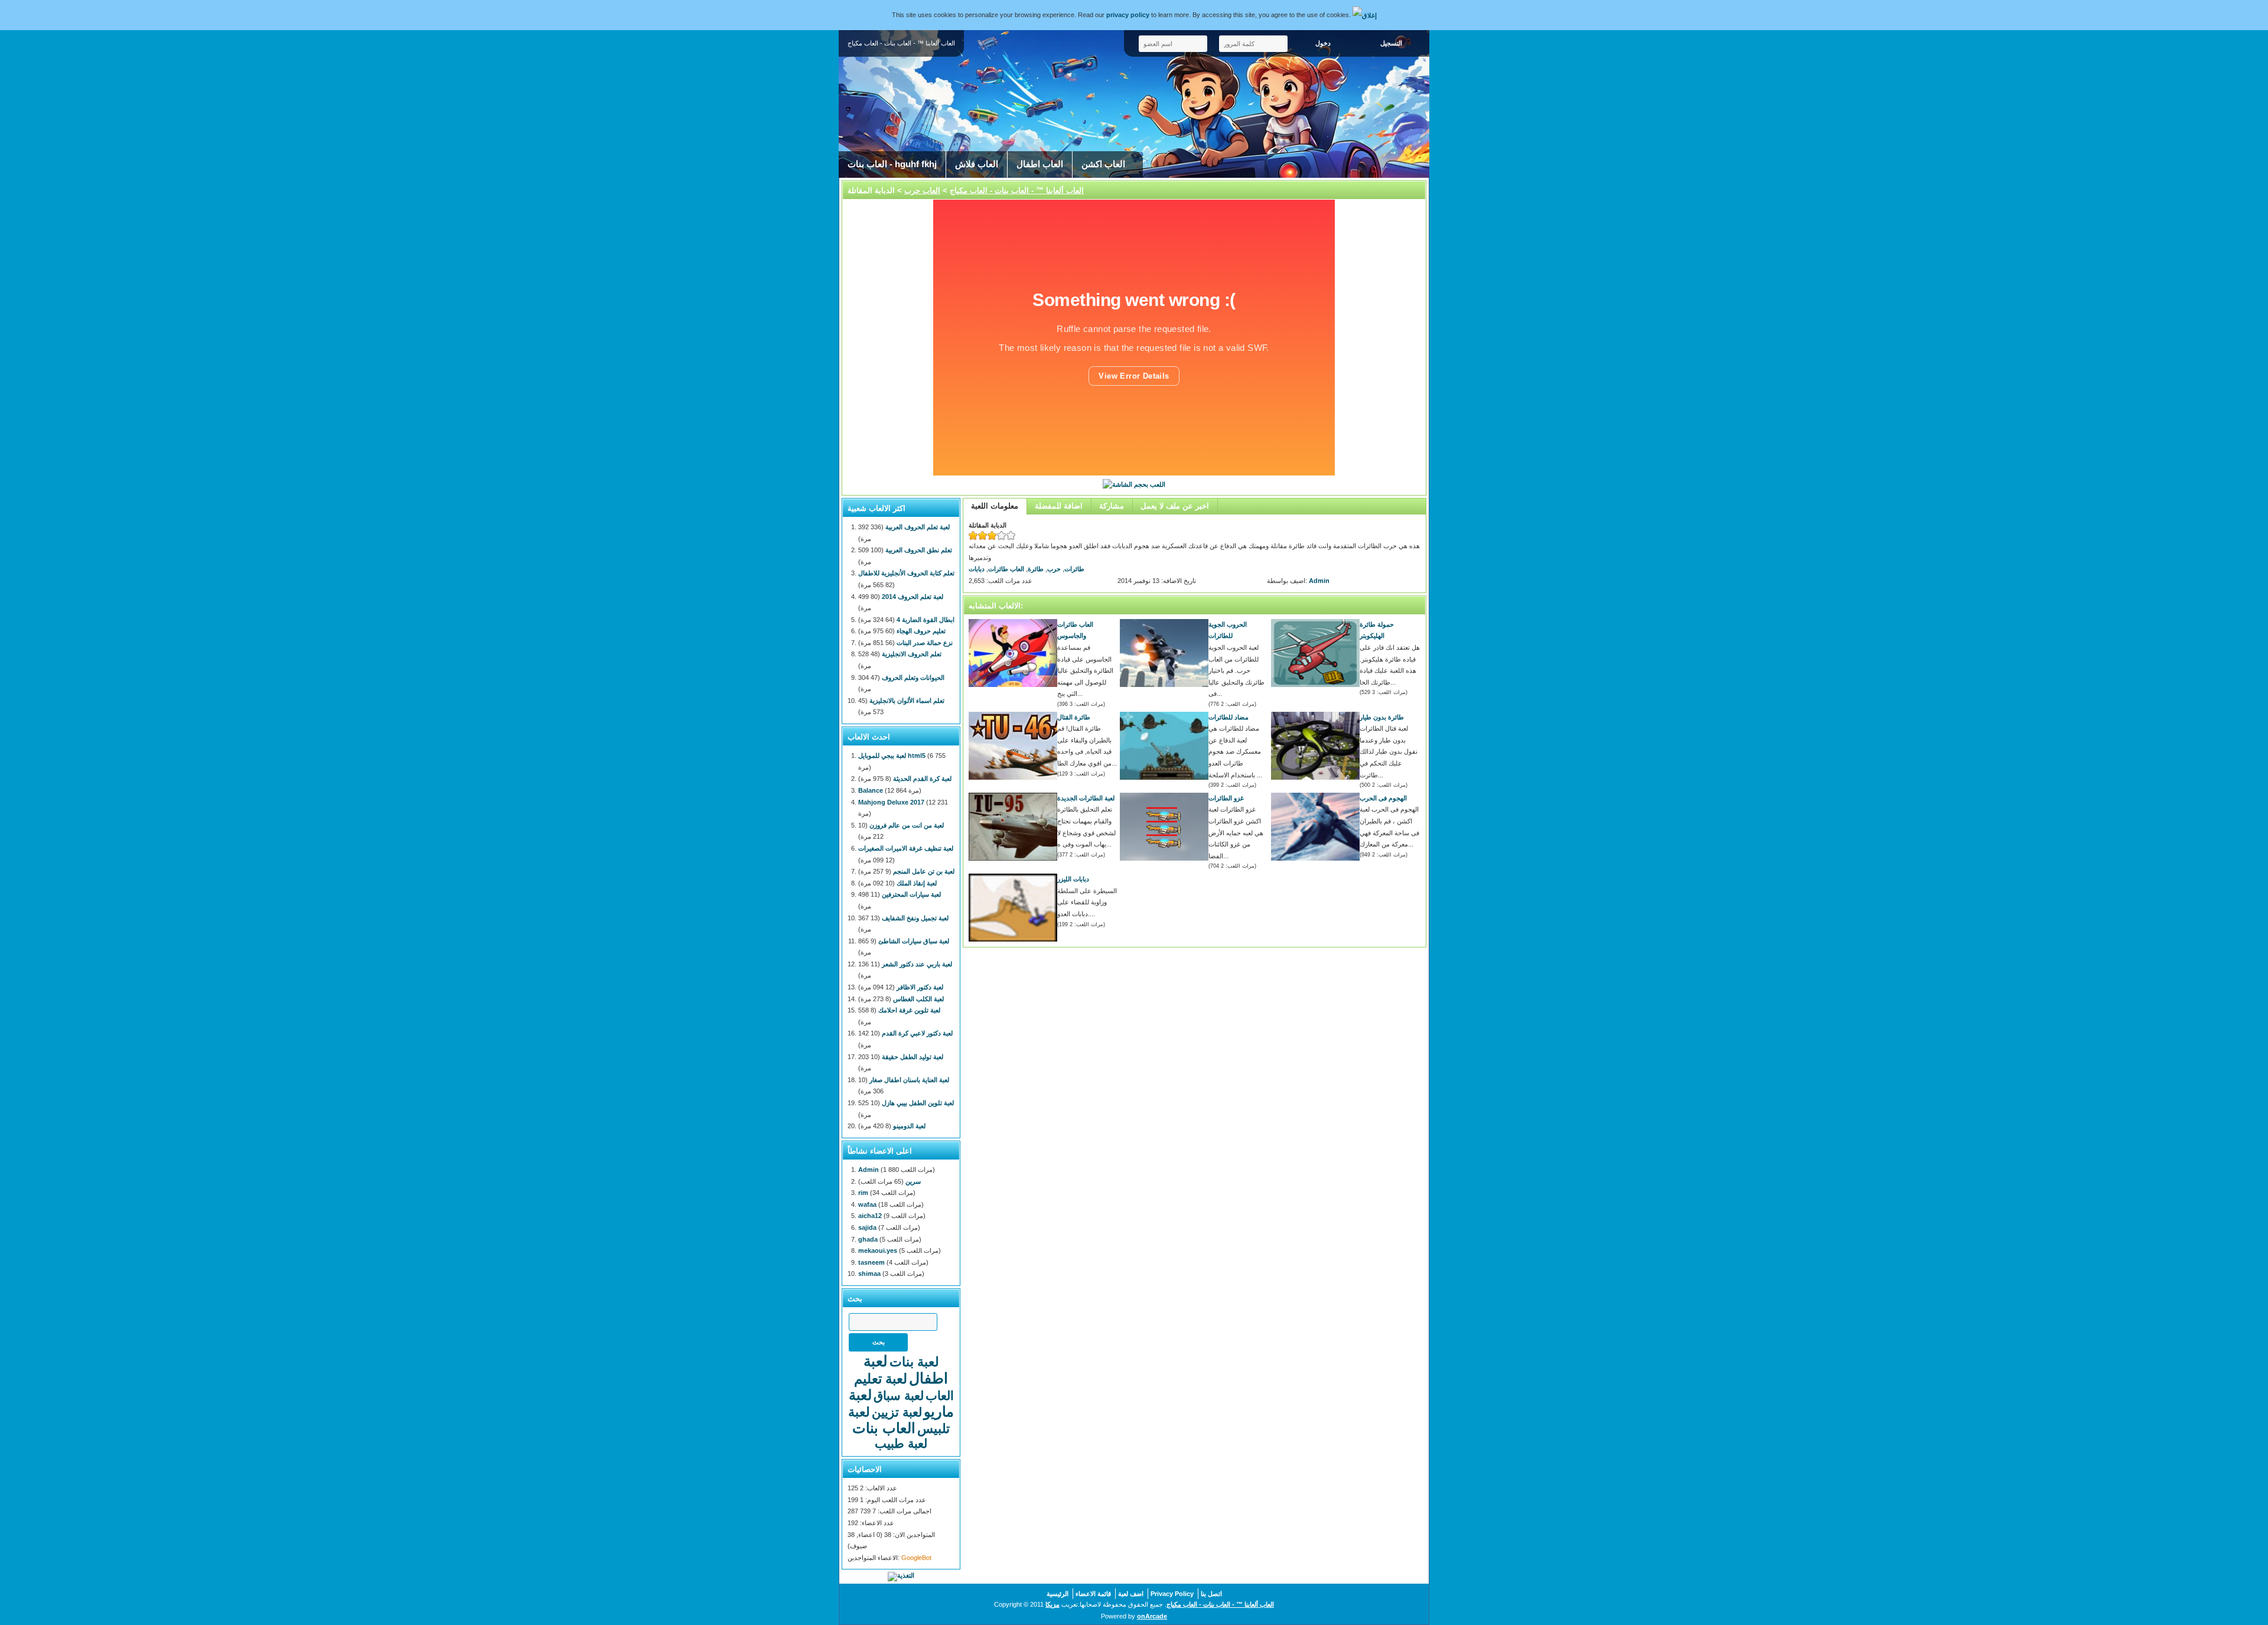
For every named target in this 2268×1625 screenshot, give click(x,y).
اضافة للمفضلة (1059, 506)
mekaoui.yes (878, 1250)
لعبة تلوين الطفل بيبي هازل (918, 1103)
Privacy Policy (1172, 1594)
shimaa (869, 1274)
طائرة (1036, 569)
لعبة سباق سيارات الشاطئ (914, 941)
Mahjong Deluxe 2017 (891, 802)
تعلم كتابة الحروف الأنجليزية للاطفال (906, 573)
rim (863, 1193)
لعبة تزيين (897, 1412)
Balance (871, 790)
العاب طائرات (1006, 569)
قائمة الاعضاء (1093, 1594)
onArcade (1152, 1616)
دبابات (977, 569)
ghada (868, 1239)
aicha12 (870, 1216)
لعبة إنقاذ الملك (917, 883)
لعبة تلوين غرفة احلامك (909, 1010)
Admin (1319, 581)
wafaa (867, 1204)
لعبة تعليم (881, 1379)
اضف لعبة (1131, 1594)
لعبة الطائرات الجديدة (1086, 798)
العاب (940, 1396)
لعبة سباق (899, 1396)
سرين (913, 1181)
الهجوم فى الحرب (1383, 798)
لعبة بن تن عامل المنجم (924, 871)
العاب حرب (922, 190)
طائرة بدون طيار (1382, 717)
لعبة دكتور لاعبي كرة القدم (917, 1033)
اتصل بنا (1211, 1594)
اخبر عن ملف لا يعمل (1175, 506)
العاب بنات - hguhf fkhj (892, 164)
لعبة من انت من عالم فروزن (907, 825)
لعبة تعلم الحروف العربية (918, 527)
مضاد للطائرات (1228, 717)
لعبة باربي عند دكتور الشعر (917, 964)
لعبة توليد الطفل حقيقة (913, 1057)
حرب (1054, 569)
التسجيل (1391, 43)
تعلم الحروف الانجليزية (912, 654)
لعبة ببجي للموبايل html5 (892, 755)
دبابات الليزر (1073, 879)
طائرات (1074, 569)
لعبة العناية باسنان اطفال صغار (909, 1080)
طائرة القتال (1074, 717)
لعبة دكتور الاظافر (920, 987)
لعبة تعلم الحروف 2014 (913, 597)
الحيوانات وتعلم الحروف (913, 678)
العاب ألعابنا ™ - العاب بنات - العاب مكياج (1017, 190)
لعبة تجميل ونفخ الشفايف (915, 918)
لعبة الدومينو (909, 1126)
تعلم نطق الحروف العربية (919, 550)
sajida (867, 1227)
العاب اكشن (1103, 164)
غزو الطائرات (1226, 798)
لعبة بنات (914, 1362)
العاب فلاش (977, 164)
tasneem (871, 1262)
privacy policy (1128, 15)
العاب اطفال (1040, 164)
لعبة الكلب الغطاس (918, 999)
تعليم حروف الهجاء (921, 631)
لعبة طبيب (901, 1443)
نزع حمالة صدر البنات (925, 643)
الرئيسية (1058, 1594)
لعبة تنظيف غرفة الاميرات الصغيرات (906, 848)
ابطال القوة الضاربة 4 (926, 620)
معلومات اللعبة (995, 506)
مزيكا (1052, 1604)
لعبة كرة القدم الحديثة (922, 779)
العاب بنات (884, 1428)
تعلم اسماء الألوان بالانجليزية (907, 701)
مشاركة (1112, 506)
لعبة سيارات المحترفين (911, 894)
